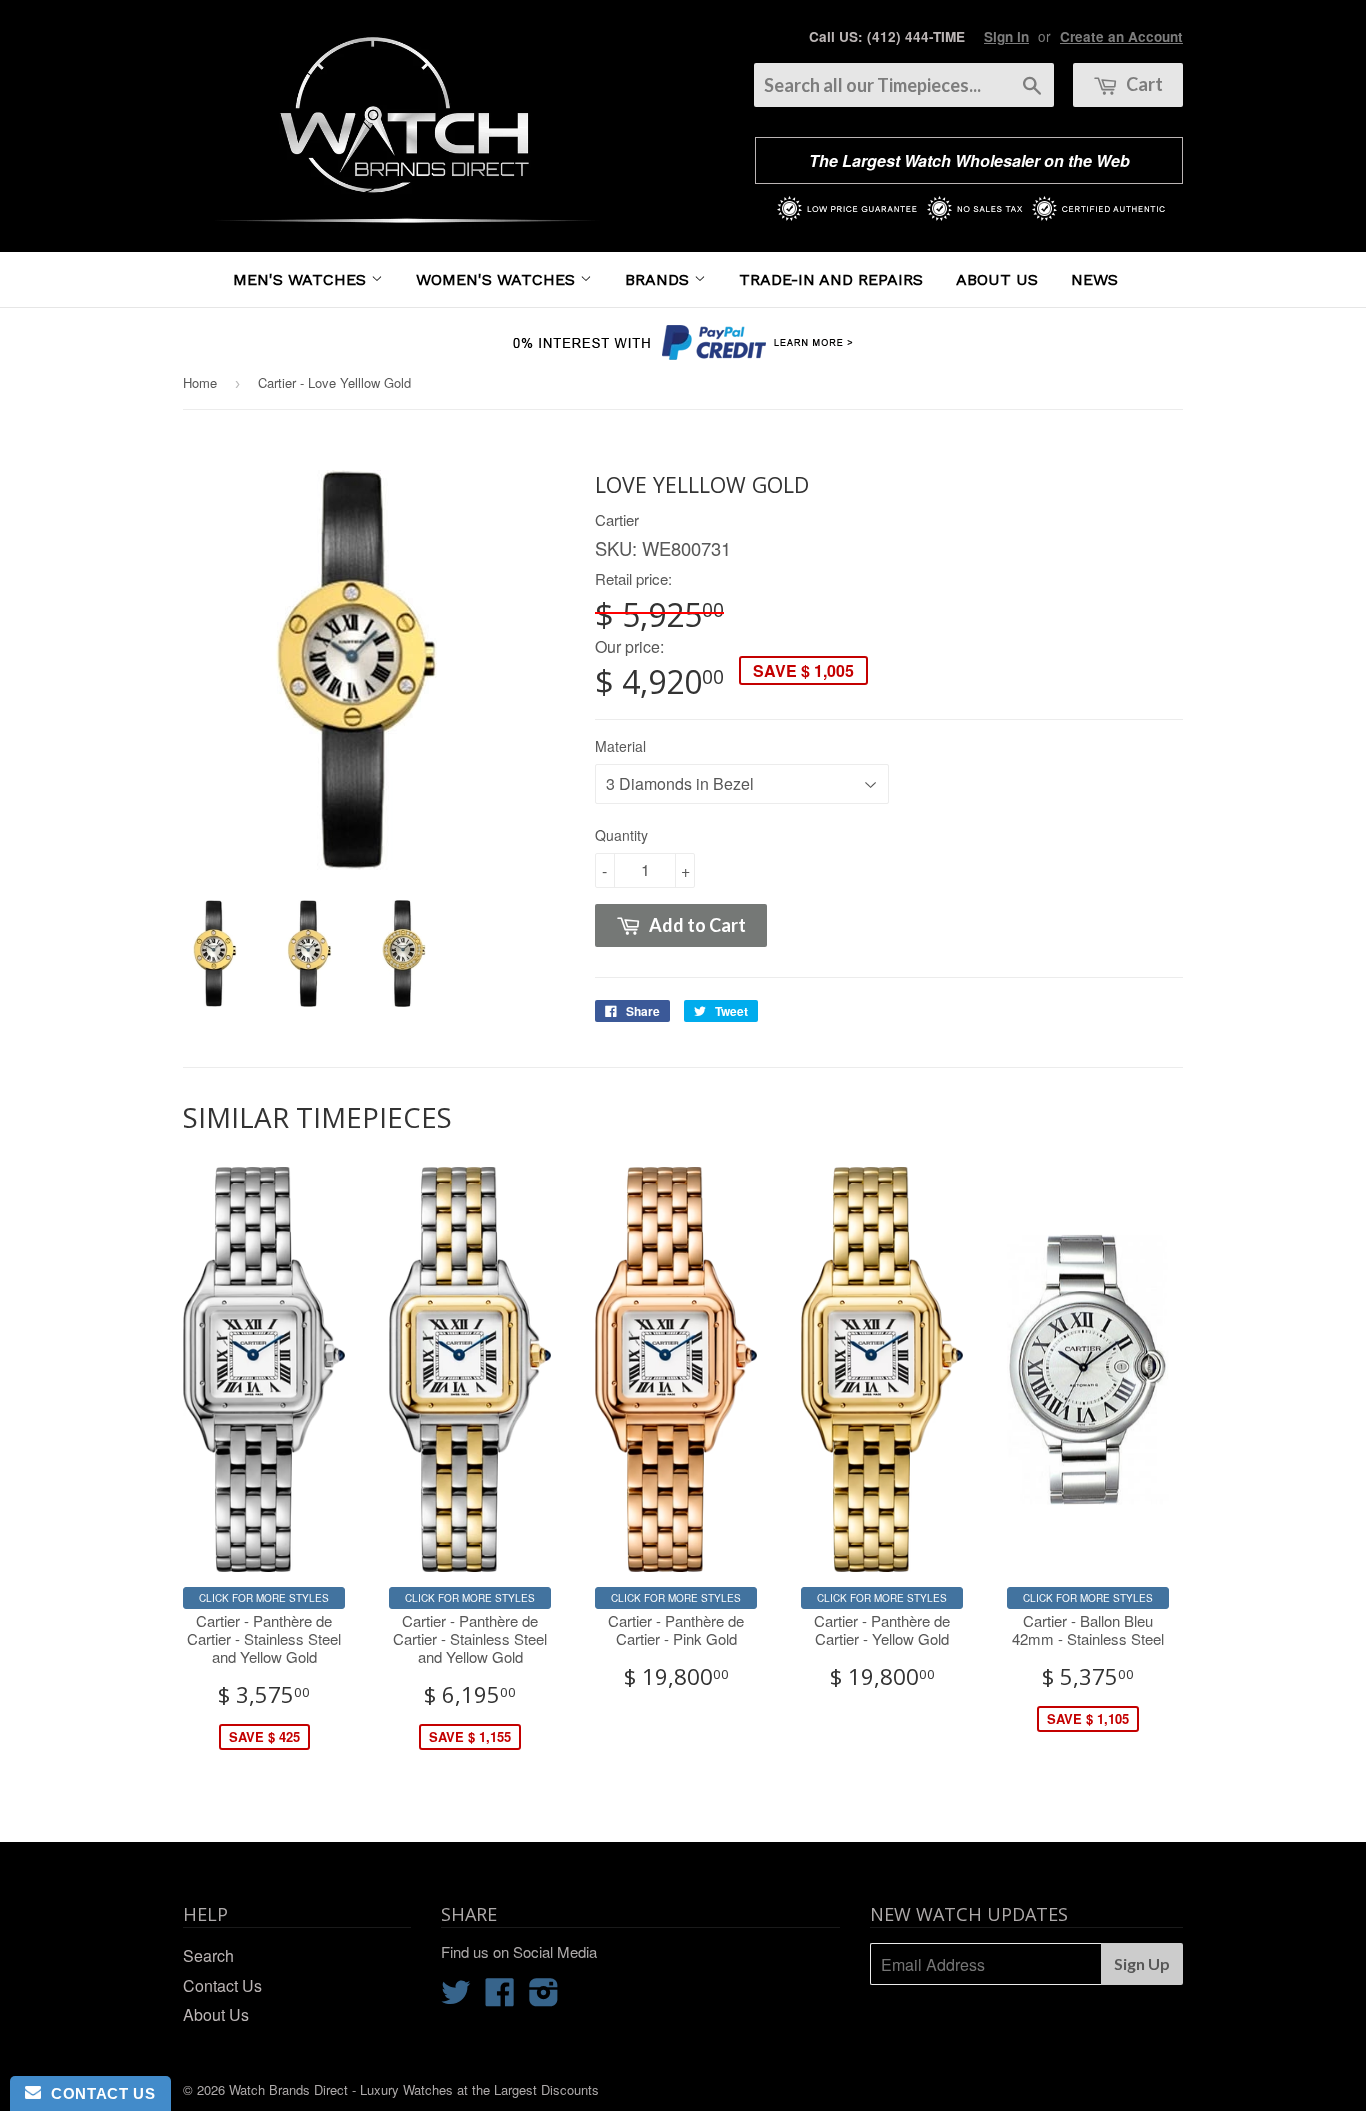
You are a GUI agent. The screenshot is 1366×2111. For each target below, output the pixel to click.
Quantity (621, 835)
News (1094, 279)
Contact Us (222, 1985)
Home (200, 382)
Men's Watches (302, 279)
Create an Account (1121, 36)
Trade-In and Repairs (831, 279)
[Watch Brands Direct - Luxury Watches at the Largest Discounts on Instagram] (544, 1997)
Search (208, 1955)
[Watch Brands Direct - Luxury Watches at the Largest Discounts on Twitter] (456, 1997)
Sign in (1006, 36)
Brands (659, 279)
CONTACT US (98, 2093)
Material (620, 746)
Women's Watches (498, 279)
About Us (997, 279)
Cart (1143, 84)
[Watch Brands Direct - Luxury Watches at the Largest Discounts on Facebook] (500, 1997)
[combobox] (904, 85)
